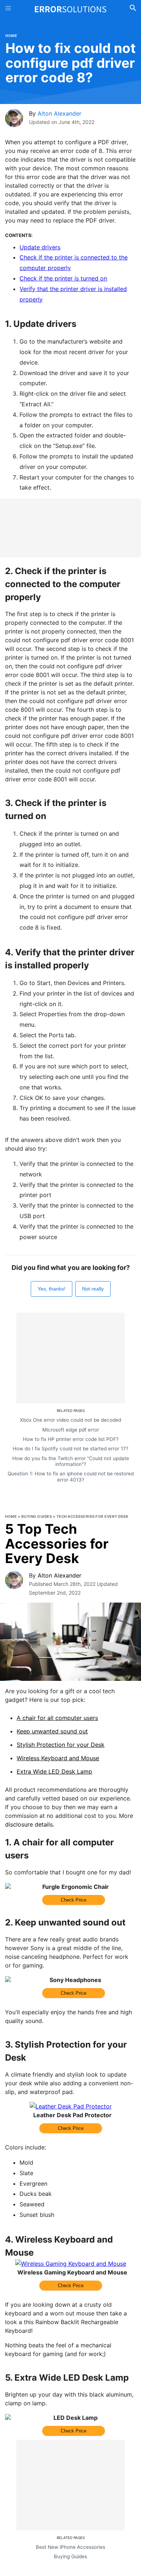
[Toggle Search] (133, 9)
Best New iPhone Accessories (70, 2547)
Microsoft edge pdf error (71, 1430)
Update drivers (40, 247)
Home (11, 36)
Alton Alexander (59, 113)
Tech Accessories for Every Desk (93, 1516)
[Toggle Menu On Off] (8, 9)
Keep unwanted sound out (52, 1731)
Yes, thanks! (52, 1289)
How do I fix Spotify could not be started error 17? (70, 1449)
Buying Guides (37, 1516)
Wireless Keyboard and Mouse (58, 1758)
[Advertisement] (70, 528)
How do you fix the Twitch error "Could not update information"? (71, 1461)
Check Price (74, 1900)
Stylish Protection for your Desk (61, 1745)
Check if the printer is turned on (63, 278)
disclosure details (29, 1824)
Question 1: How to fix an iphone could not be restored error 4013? (71, 1476)
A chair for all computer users (57, 1718)
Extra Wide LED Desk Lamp (54, 1771)
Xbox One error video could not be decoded (70, 1420)
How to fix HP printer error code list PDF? (71, 1439)
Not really (93, 1289)
